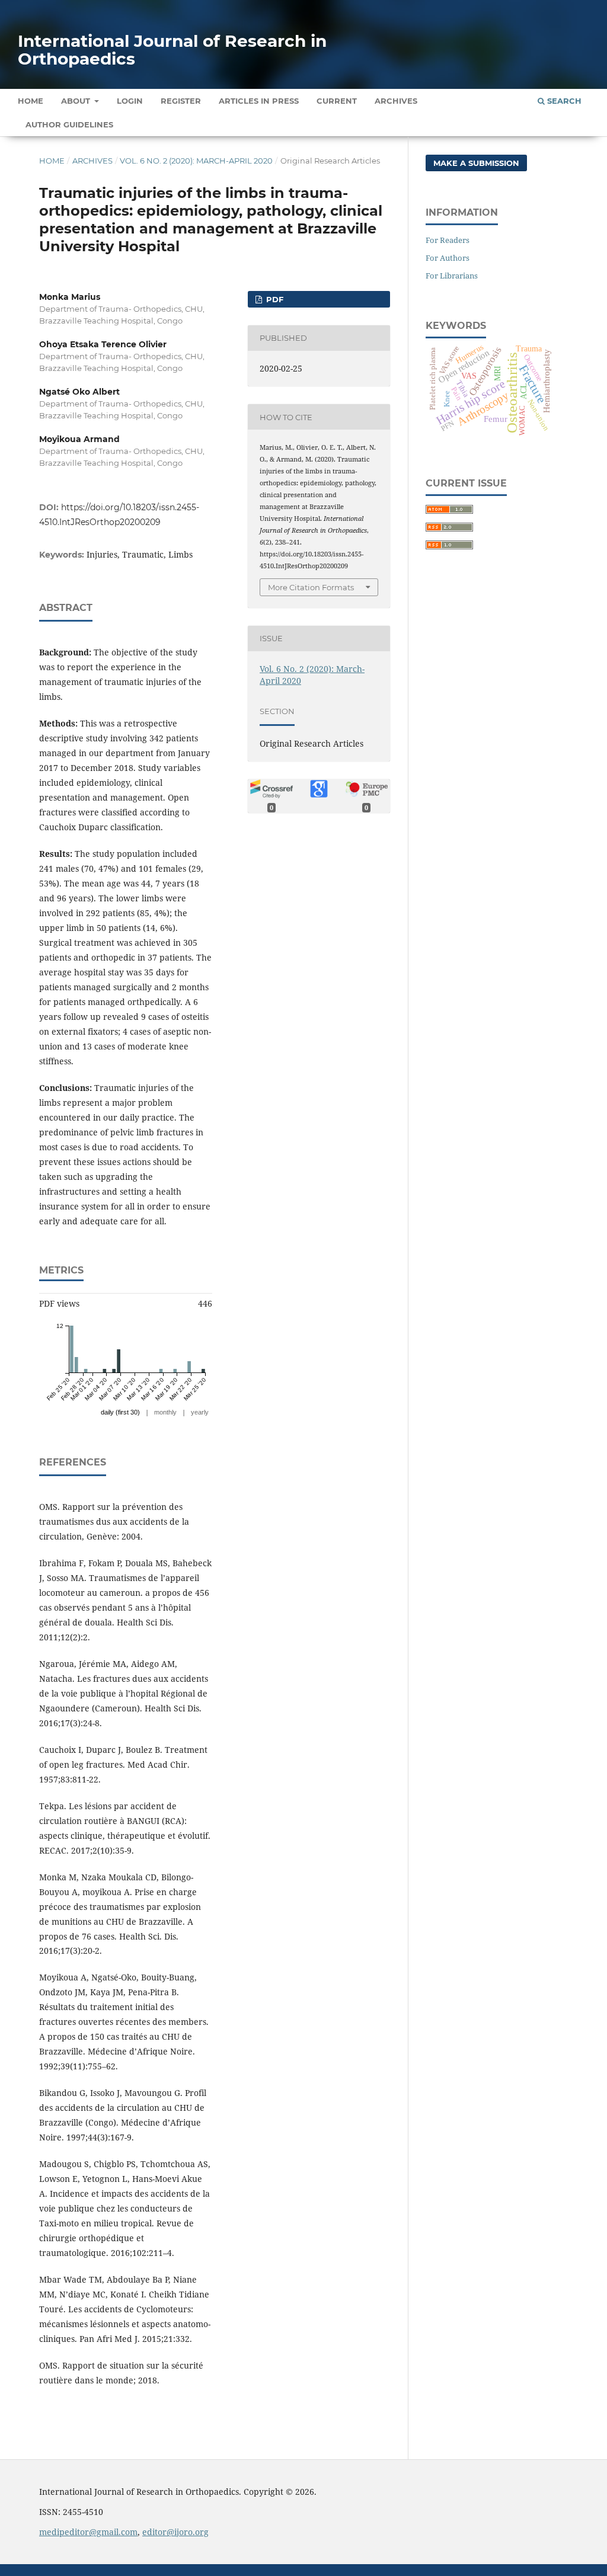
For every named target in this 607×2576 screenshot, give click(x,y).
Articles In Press (259, 101)
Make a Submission (476, 163)
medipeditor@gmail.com (88, 2532)
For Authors (448, 258)
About (77, 101)
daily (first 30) (120, 1412)
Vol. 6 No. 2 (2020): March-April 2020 (196, 161)
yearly (200, 1412)
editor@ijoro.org (175, 2532)
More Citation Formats (311, 587)
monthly (165, 1412)
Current (337, 101)
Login (130, 101)
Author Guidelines (69, 124)
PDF (274, 299)
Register (181, 101)
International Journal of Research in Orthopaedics (172, 50)
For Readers (448, 240)
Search (563, 101)
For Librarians (452, 276)
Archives (396, 101)
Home (31, 101)
